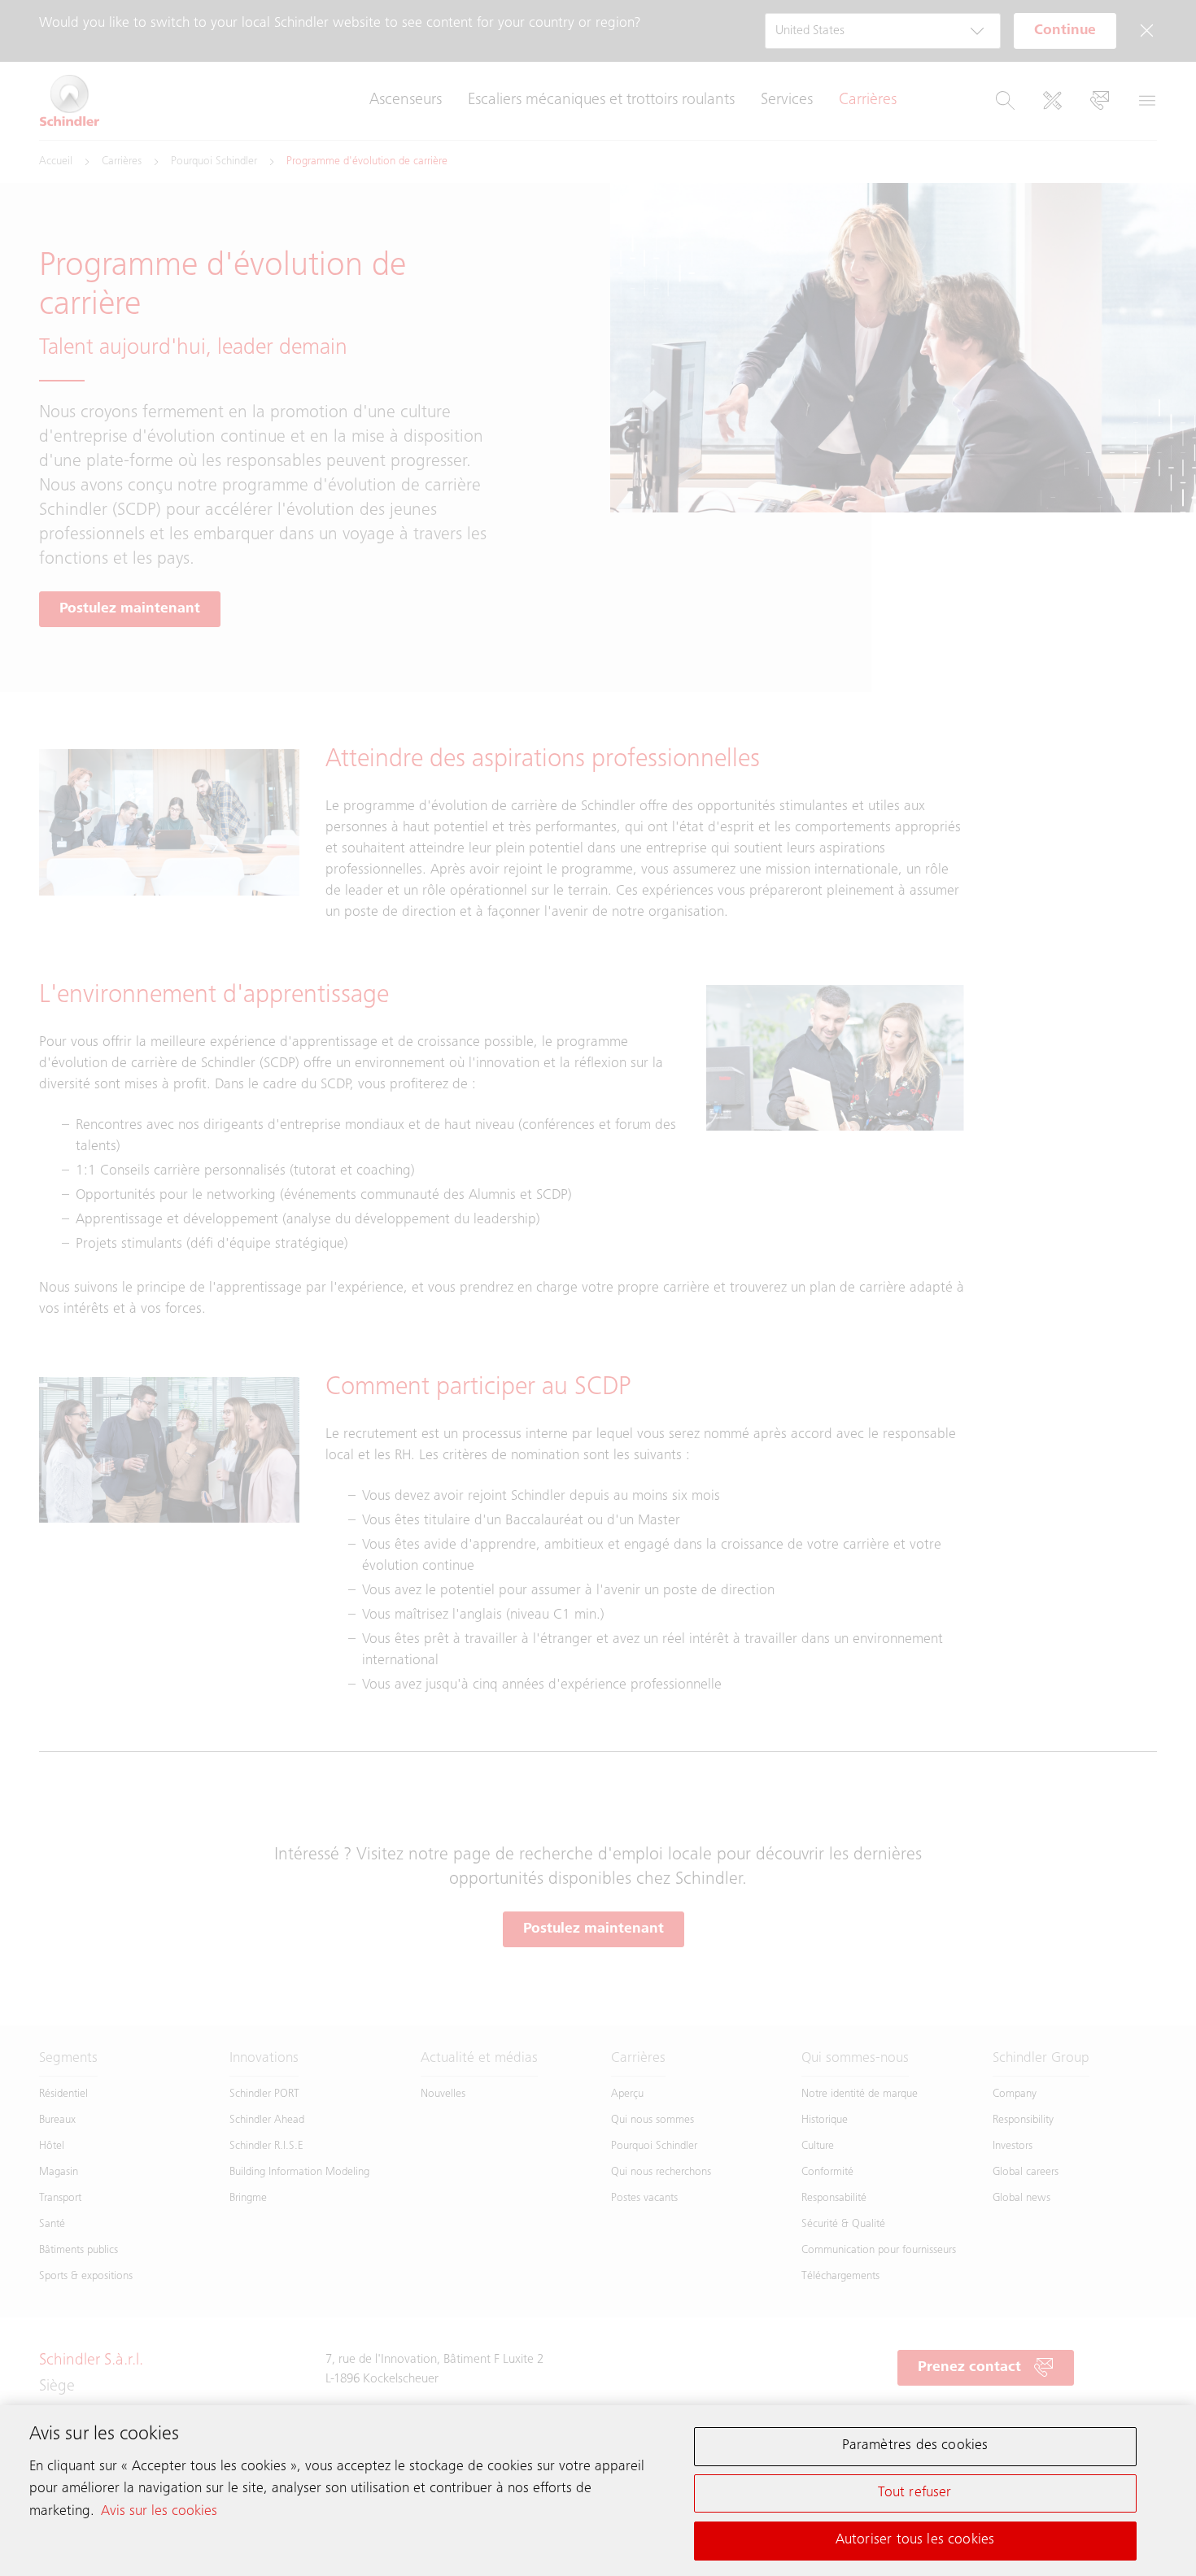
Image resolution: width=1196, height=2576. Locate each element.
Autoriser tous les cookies (915, 2539)
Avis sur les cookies (159, 2511)
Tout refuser (914, 2493)
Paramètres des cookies (915, 2446)
